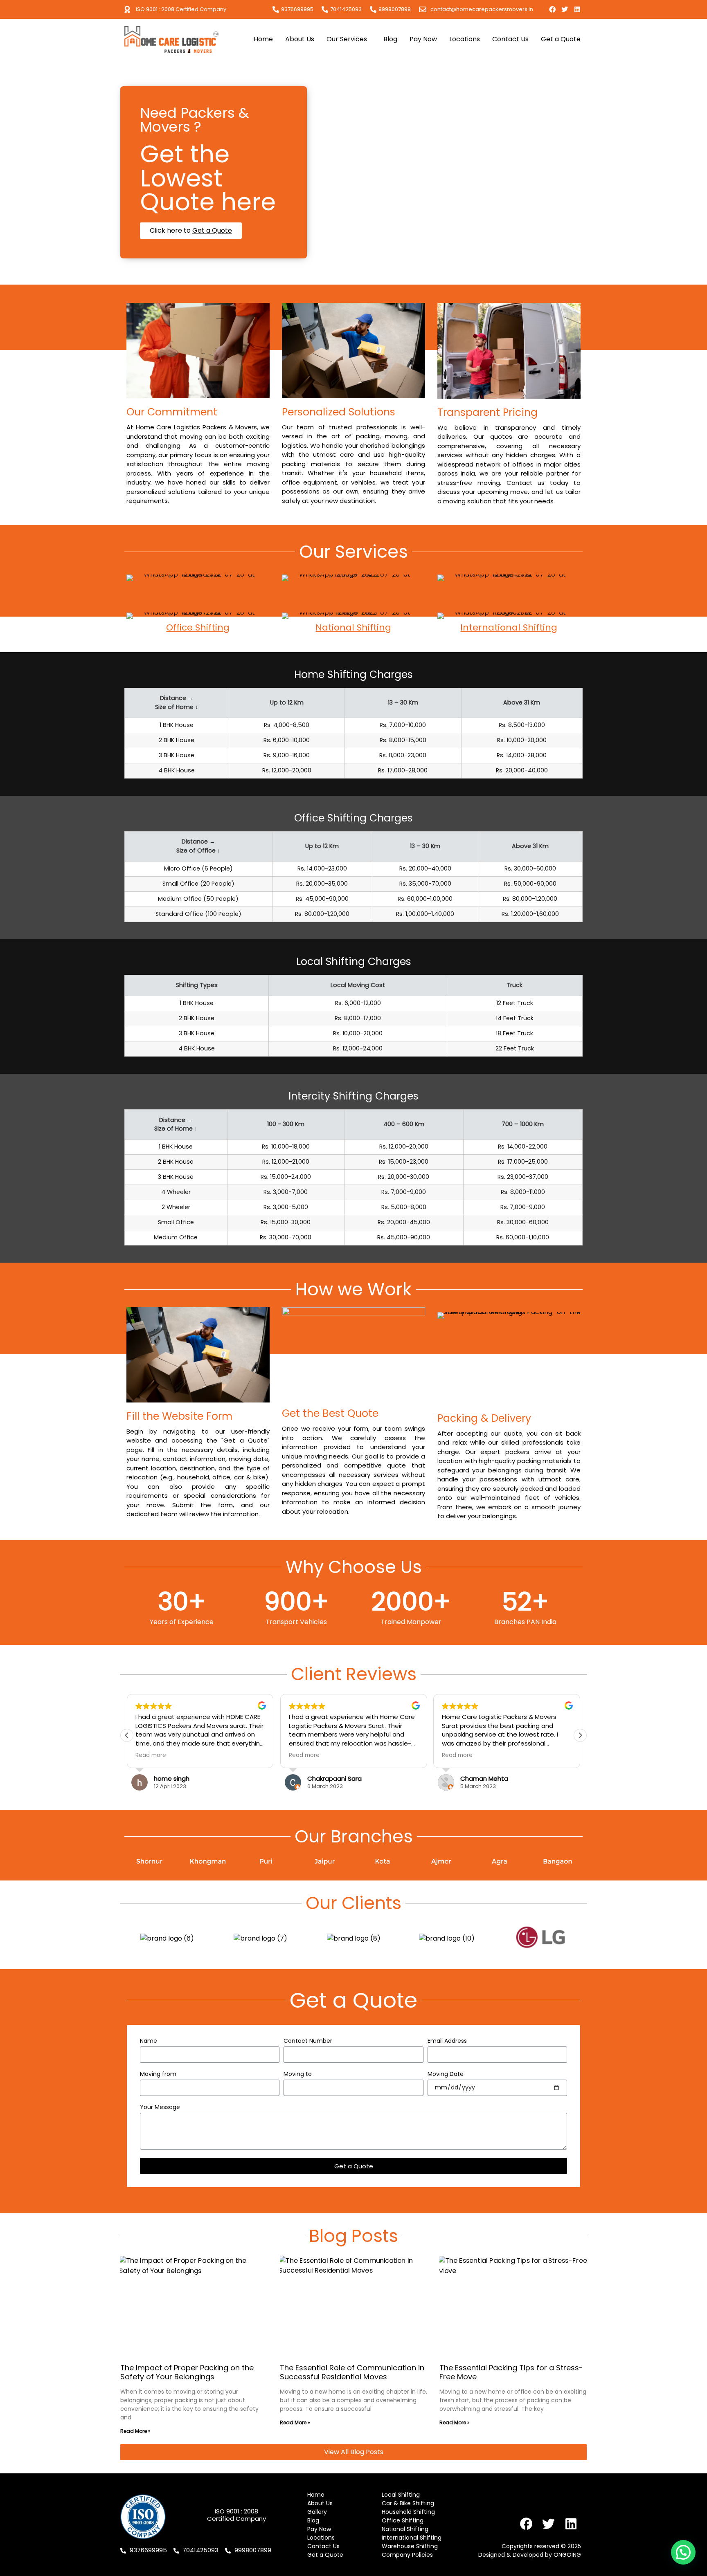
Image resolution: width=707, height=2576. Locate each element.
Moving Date (446, 2074)
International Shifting (509, 627)
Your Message (160, 2108)
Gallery (317, 2512)
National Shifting (353, 627)
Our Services (347, 39)
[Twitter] (565, 9)
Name (149, 2041)
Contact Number (308, 2041)
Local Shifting (198, 589)
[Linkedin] (577, 9)
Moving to (298, 2074)
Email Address (447, 2041)
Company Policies (407, 2555)
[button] (580, 1735)
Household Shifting (509, 589)
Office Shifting (198, 627)
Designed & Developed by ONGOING (530, 2555)
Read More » (135, 2431)
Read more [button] (151, 1755)
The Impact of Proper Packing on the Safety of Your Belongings (187, 2372)
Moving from (158, 2074)
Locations (465, 39)
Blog (390, 39)
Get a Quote (561, 39)
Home (263, 39)
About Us (300, 39)
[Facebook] (552, 9)
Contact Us (510, 39)
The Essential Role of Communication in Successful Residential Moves (352, 2372)
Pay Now (423, 39)
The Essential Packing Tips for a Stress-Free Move (511, 2372)
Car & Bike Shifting (353, 589)
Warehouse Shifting (410, 2546)
